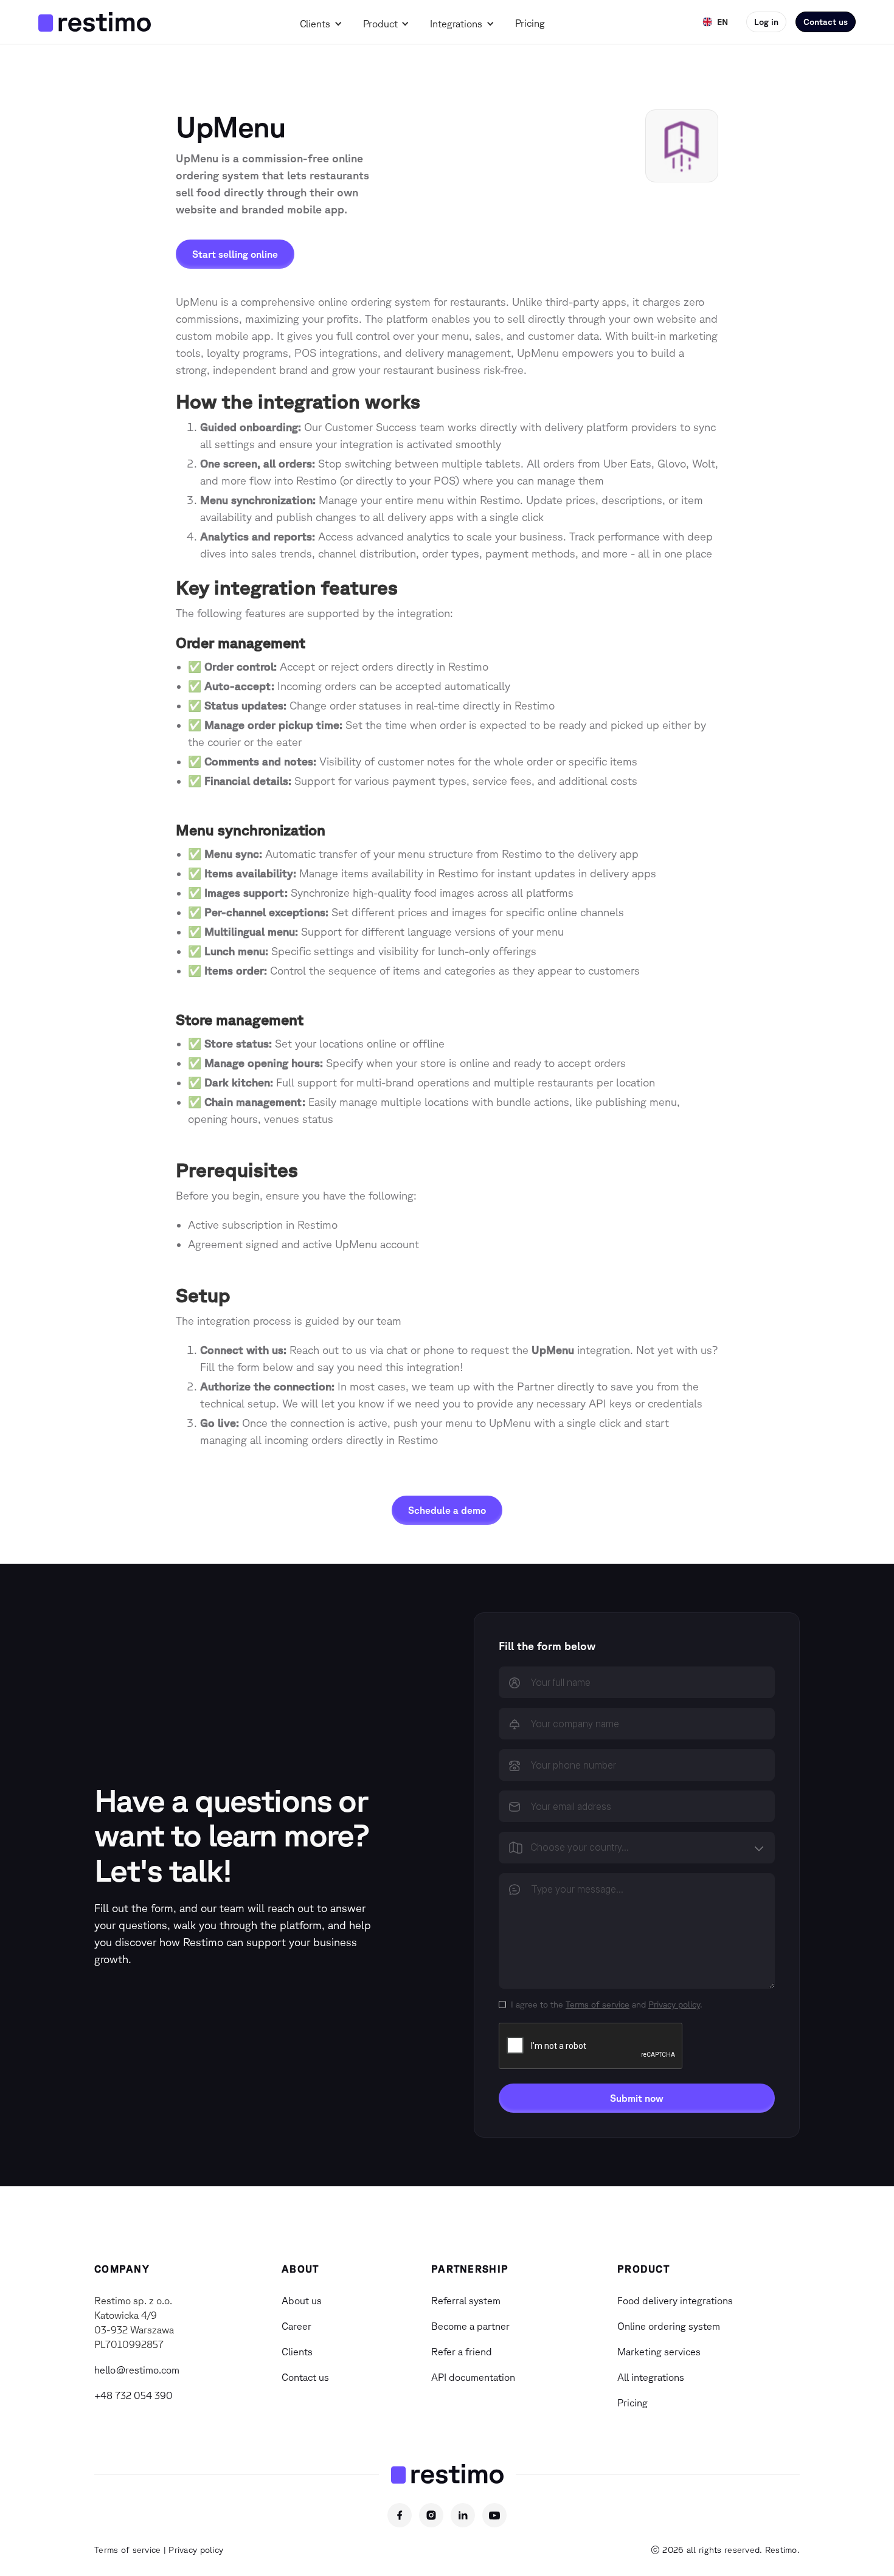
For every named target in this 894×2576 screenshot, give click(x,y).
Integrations (456, 24)
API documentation (473, 2377)
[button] (324, 23)
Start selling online (235, 254)
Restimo (781, 2550)
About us (302, 2301)
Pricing (530, 23)
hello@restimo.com (137, 2370)
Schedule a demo (447, 1510)
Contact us (826, 22)
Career (296, 2326)
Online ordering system (669, 2326)
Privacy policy (674, 2005)
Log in (766, 22)
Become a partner (470, 2326)
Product (380, 24)
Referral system (466, 2301)
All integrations (651, 2377)
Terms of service (598, 2005)
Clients (315, 24)
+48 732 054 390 (133, 2395)
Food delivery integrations (675, 2301)
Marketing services (659, 2352)
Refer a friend (462, 2352)
